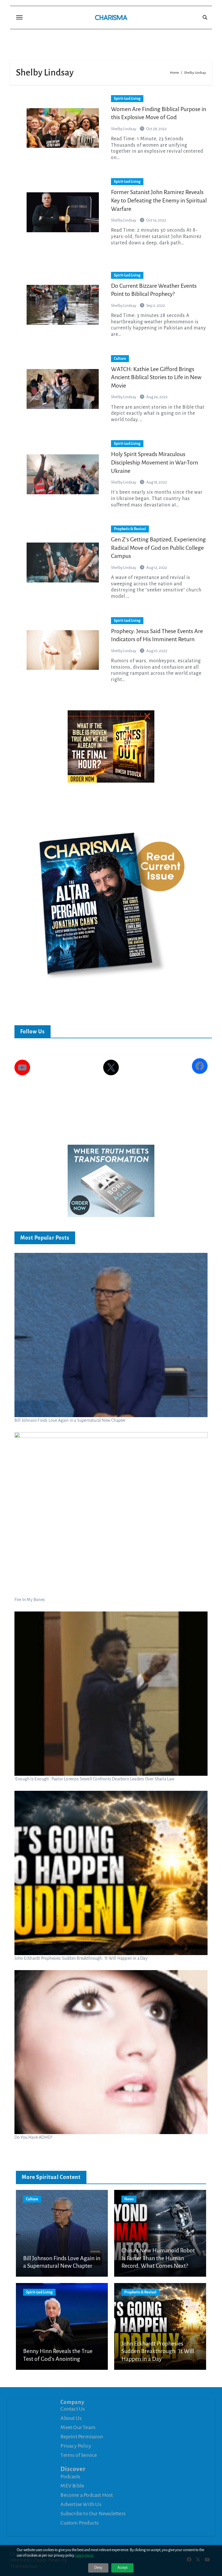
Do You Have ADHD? (33, 2137)
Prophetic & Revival (130, 529)
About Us (71, 2418)
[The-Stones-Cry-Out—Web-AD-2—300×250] (111, 746)
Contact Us (73, 2409)
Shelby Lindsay (124, 129)
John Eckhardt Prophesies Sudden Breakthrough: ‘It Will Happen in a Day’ (81, 1958)
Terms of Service (79, 2455)
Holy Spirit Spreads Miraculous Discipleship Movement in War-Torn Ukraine (155, 462)
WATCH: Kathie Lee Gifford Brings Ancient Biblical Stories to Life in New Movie (156, 377)
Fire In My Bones (30, 1600)
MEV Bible (72, 2486)
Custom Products (79, 2523)
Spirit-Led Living (127, 99)
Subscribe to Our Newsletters (93, 2514)
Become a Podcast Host (87, 2495)
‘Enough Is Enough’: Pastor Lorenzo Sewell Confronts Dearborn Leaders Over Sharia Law (95, 1779)
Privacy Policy (76, 2446)
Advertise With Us (81, 2504)
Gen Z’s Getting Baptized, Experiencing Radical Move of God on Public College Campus (158, 548)
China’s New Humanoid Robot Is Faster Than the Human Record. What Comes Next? (158, 2258)
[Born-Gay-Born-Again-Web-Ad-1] (111, 1181)
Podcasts (70, 2477)
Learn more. (85, 2555)
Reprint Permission (82, 2437)
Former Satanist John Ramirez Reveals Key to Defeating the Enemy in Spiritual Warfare (159, 200)
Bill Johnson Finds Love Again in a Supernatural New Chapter (70, 1420)
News (129, 2199)
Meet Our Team (78, 2427)
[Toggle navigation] (19, 17)
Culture (120, 359)
